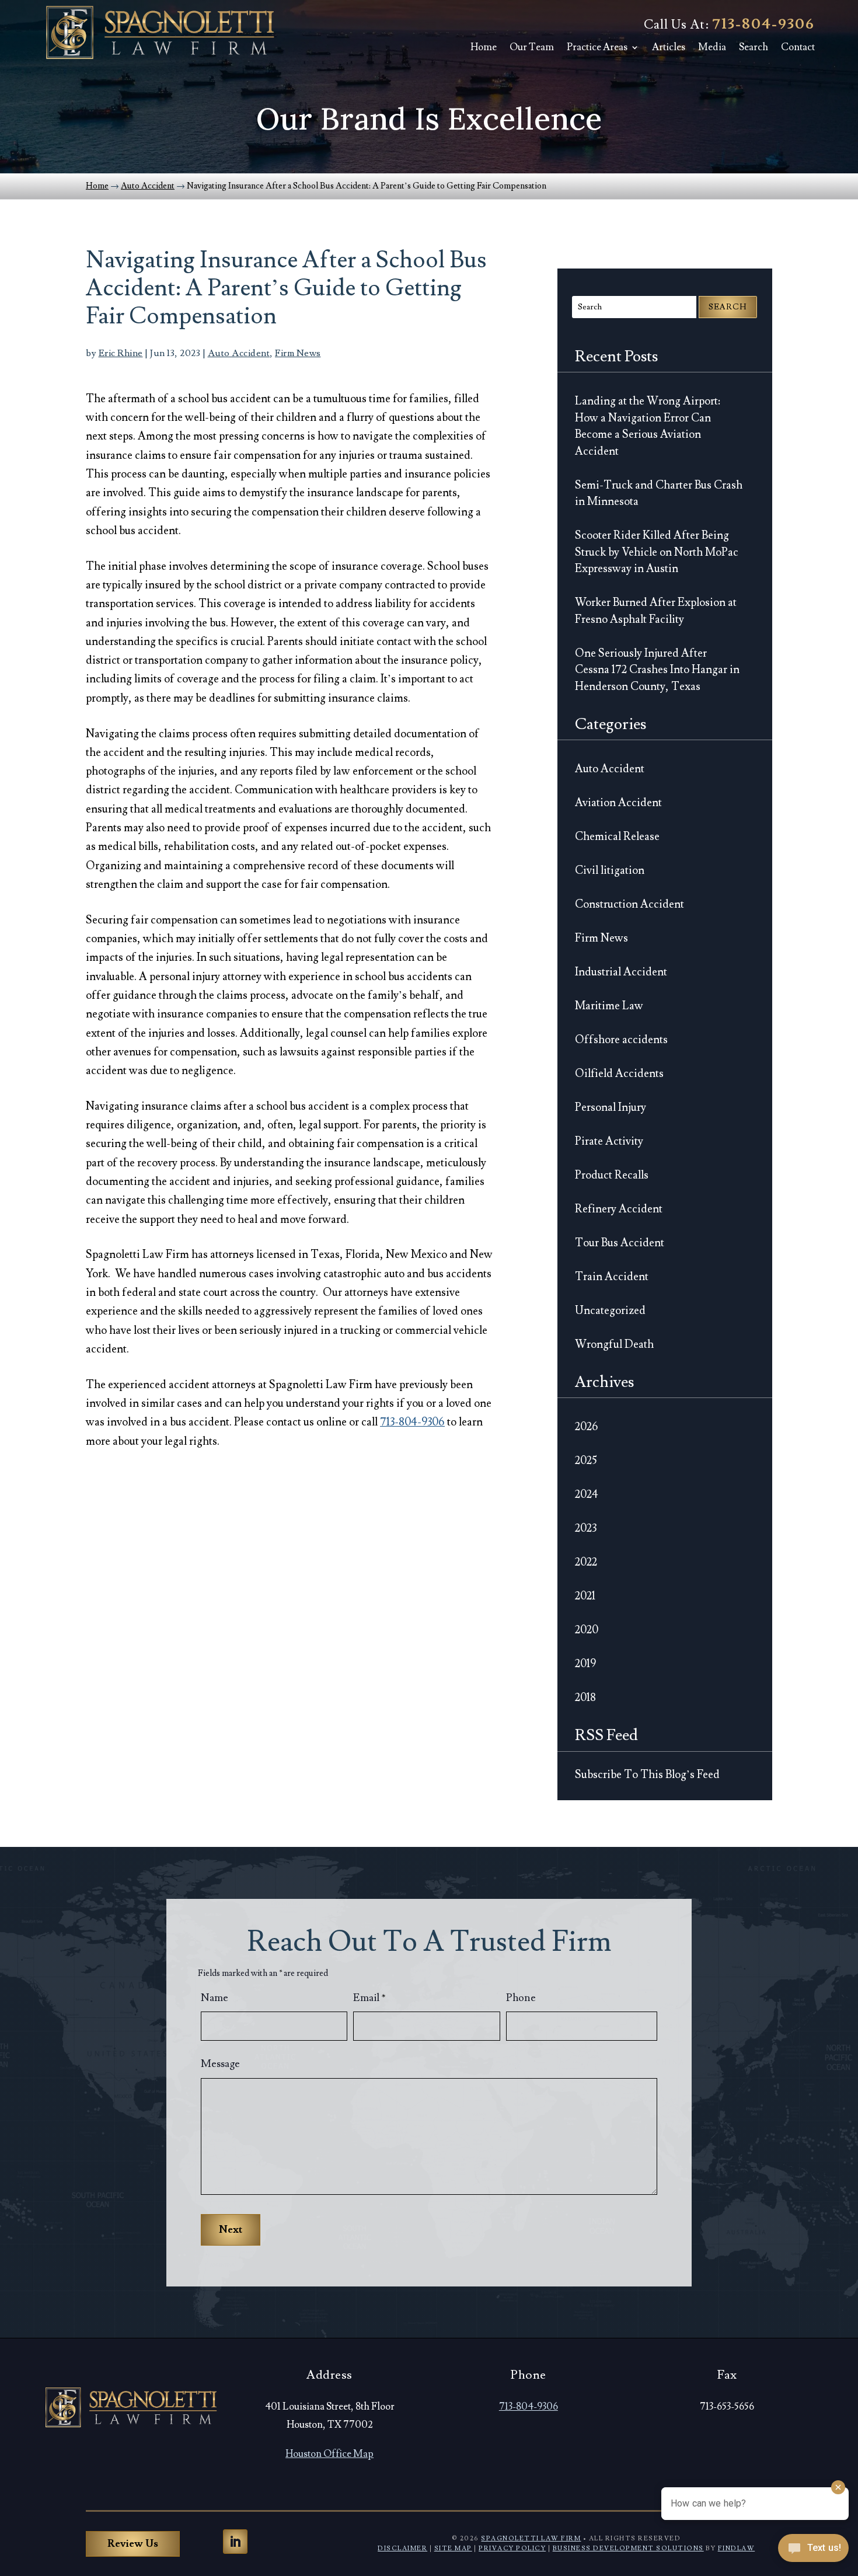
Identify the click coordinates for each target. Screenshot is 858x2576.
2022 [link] (586, 1562)
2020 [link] (587, 1630)
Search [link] (754, 47)
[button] (235, 2542)
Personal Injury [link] (611, 1107)
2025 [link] (586, 1460)
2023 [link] (586, 1528)
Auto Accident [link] (239, 353)
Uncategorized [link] (610, 1310)
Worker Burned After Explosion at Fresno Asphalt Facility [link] (656, 611)
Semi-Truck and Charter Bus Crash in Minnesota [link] (659, 494)
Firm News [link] (298, 353)
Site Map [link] (453, 2548)
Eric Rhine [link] (121, 353)
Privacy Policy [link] (512, 2548)
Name (214, 1998)
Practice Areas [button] (597, 47)
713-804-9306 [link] (763, 24)
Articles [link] (669, 47)
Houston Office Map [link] (329, 2454)
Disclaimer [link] (402, 2548)
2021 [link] (585, 1596)
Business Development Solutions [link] (628, 2548)
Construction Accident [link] (629, 904)
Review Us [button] (133, 2544)
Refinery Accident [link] (619, 1209)
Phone (521, 1998)
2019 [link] (585, 1664)
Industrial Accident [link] (621, 972)
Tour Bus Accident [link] (620, 1243)
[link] (160, 32)
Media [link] (712, 47)
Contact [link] (798, 47)
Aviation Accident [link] (618, 803)
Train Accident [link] (612, 1277)
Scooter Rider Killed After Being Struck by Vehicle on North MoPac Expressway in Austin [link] (657, 552)
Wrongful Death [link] (614, 1344)
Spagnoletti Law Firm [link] (531, 2538)
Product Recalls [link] (612, 1175)
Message (220, 2064)
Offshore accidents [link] (621, 1040)
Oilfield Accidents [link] (619, 1073)
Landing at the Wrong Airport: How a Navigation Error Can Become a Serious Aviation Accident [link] (648, 426)
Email (369, 1998)
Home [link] (484, 47)
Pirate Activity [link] (609, 1141)
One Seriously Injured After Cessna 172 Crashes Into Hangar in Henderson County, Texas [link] (657, 670)
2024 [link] (587, 1494)
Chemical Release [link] (617, 836)
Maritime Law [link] (609, 1006)
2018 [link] (585, 1697)
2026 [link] (587, 1427)
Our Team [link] (532, 47)
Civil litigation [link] (610, 870)
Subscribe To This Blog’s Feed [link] (647, 1775)
